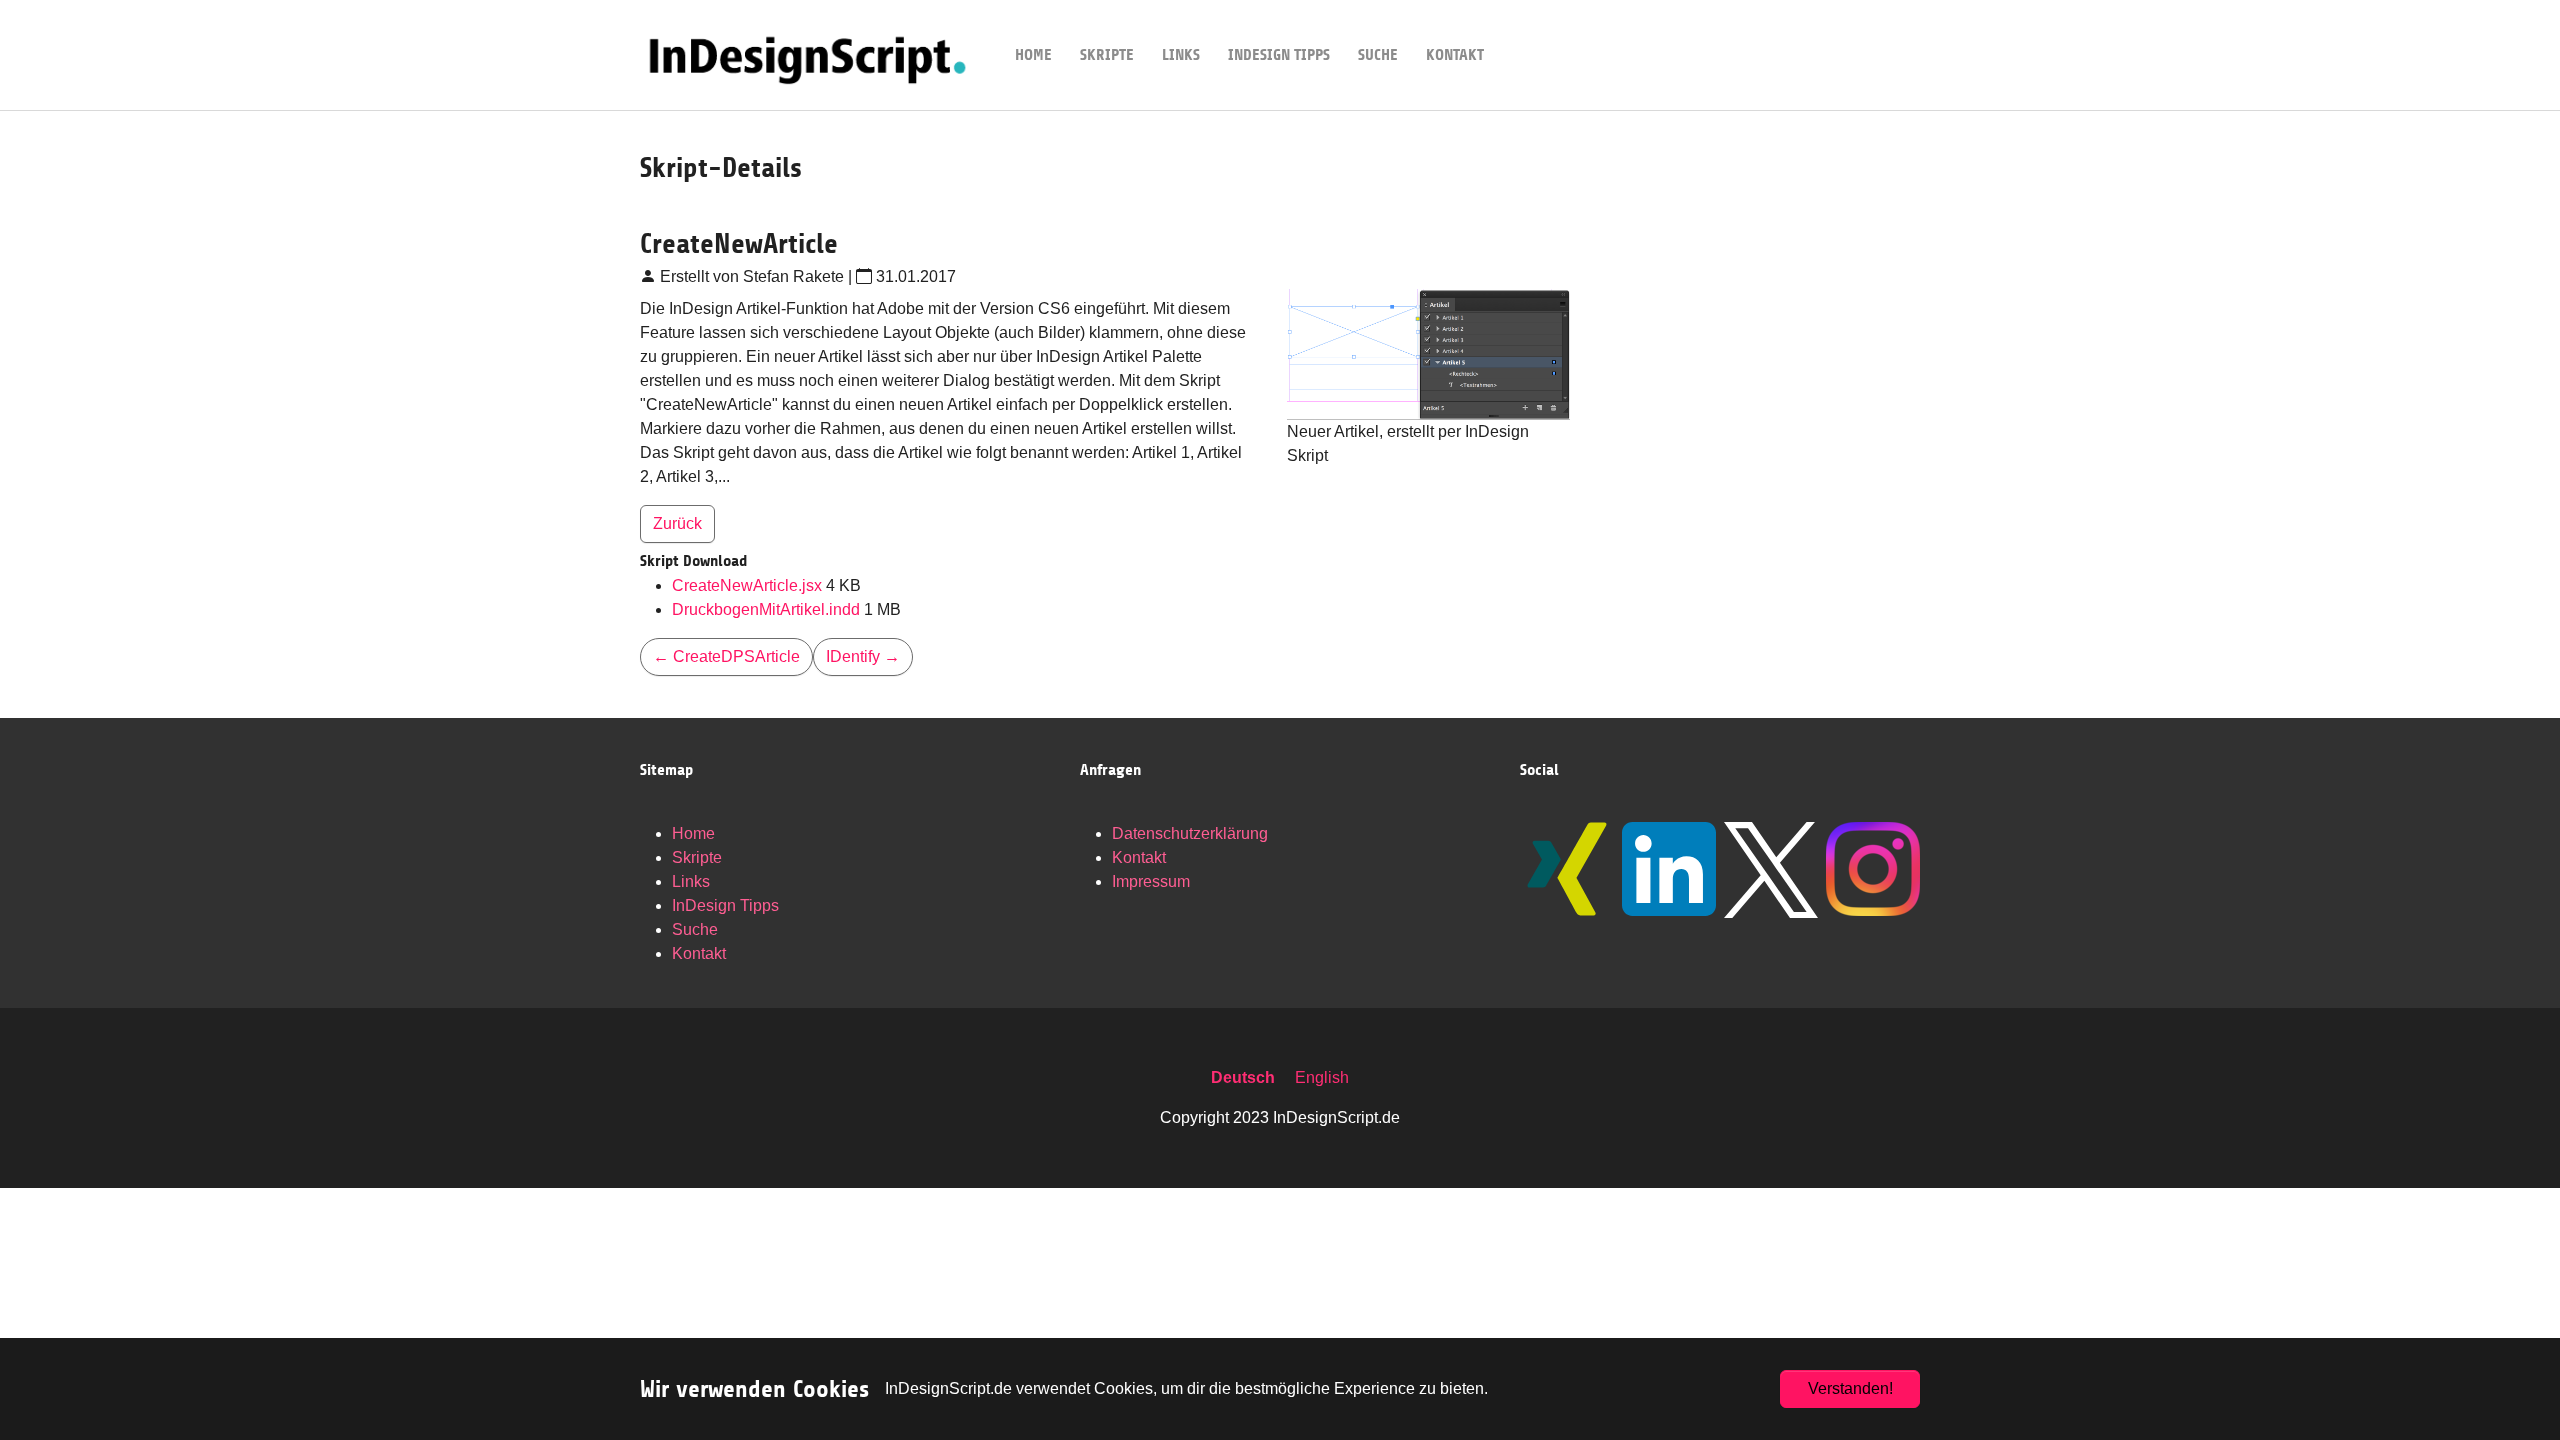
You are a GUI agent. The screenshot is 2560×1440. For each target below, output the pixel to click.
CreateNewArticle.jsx (749, 585)
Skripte (697, 857)
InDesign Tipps (725, 905)
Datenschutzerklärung (1190, 833)
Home (693, 833)
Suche (695, 929)
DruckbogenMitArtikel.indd (768, 609)
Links (691, 881)
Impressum (1151, 881)
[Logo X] (1771, 870)
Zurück (677, 523)
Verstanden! (1850, 1388)
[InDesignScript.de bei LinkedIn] (1669, 869)
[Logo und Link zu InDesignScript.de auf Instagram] (1873, 869)
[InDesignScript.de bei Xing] (1567, 869)
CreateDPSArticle (726, 656)
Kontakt (699, 953)
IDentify (863, 656)
